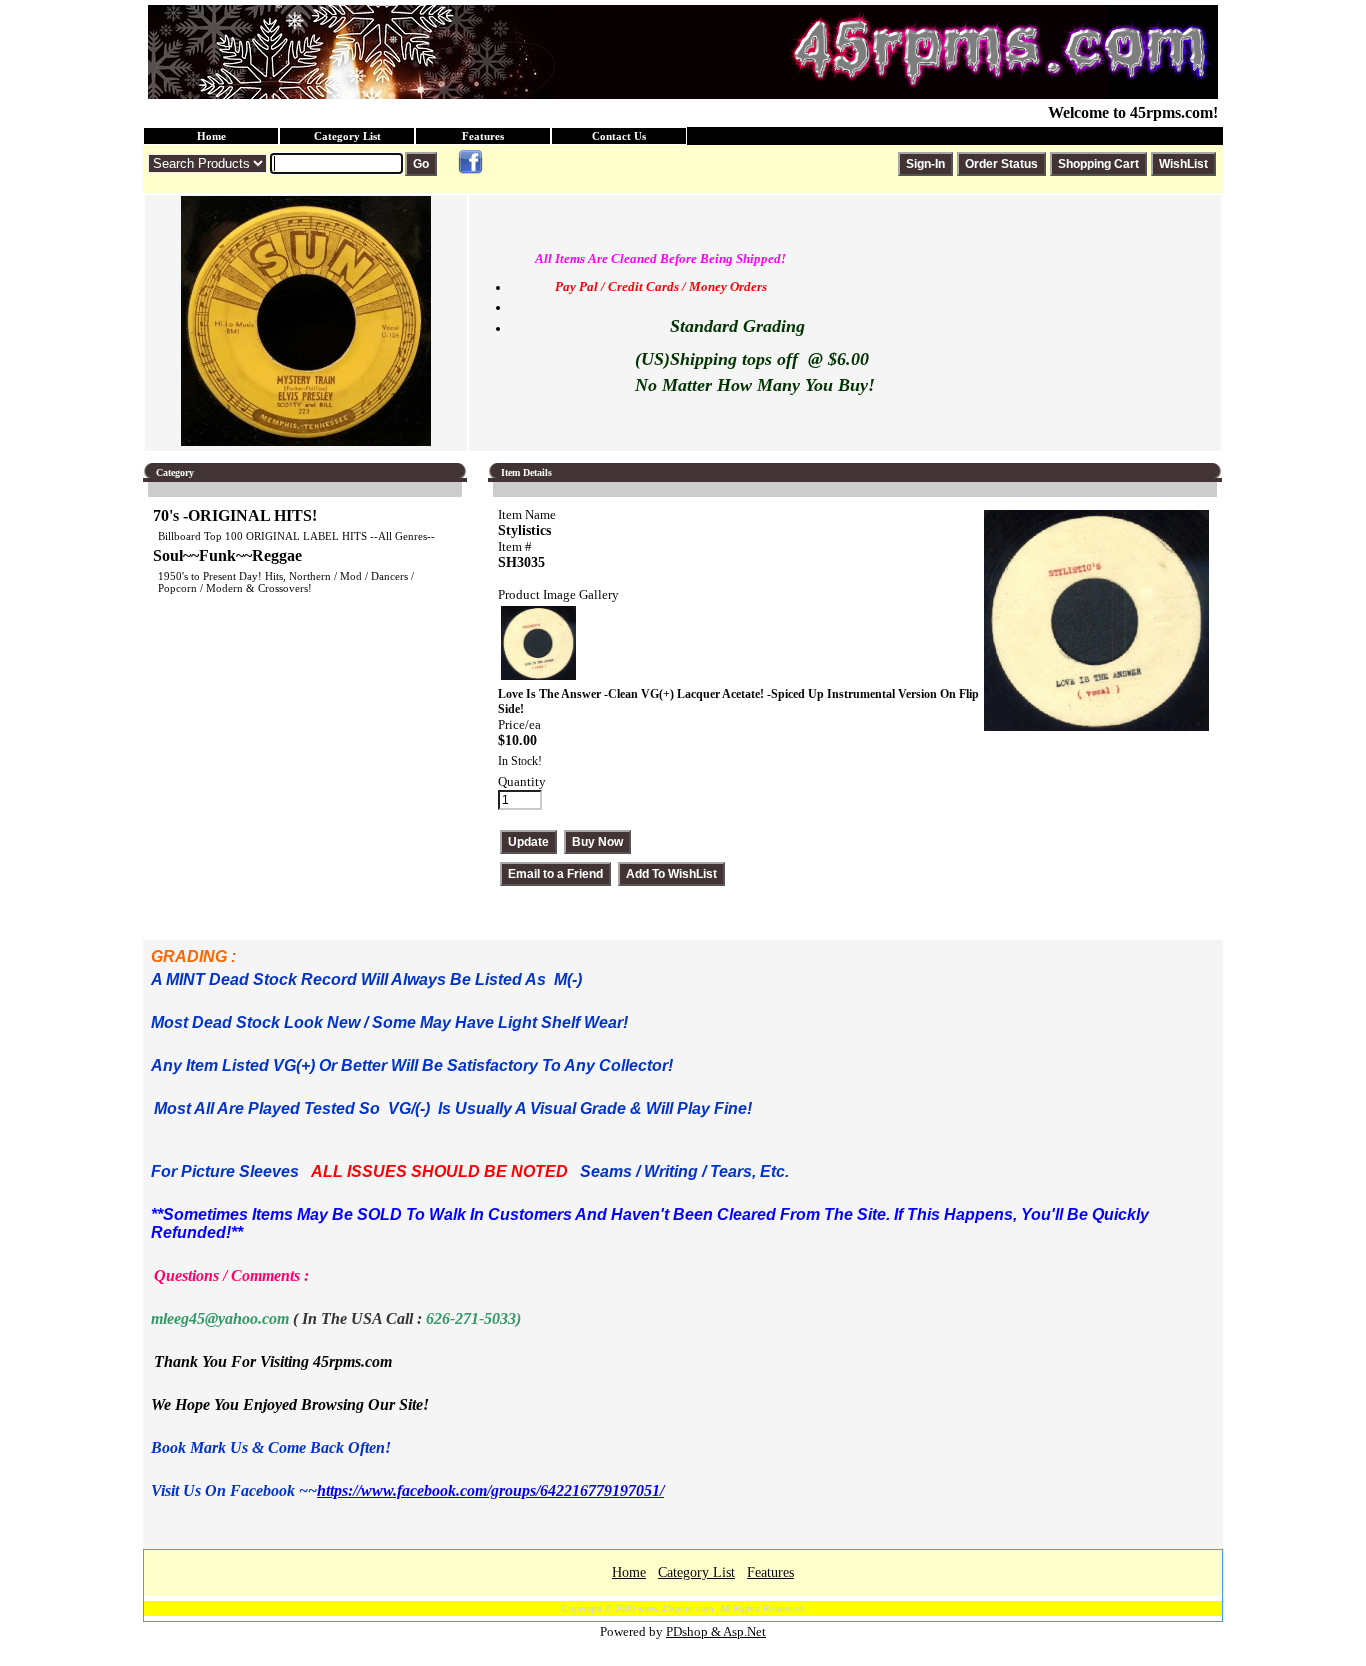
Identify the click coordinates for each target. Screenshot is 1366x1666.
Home (211, 136)
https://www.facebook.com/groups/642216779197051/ (490, 1490)
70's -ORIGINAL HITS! (235, 515)
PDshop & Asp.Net (716, 1631)
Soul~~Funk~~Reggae (227, 555)
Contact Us (619, 136)
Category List (347, 136)
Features (483, 136)
